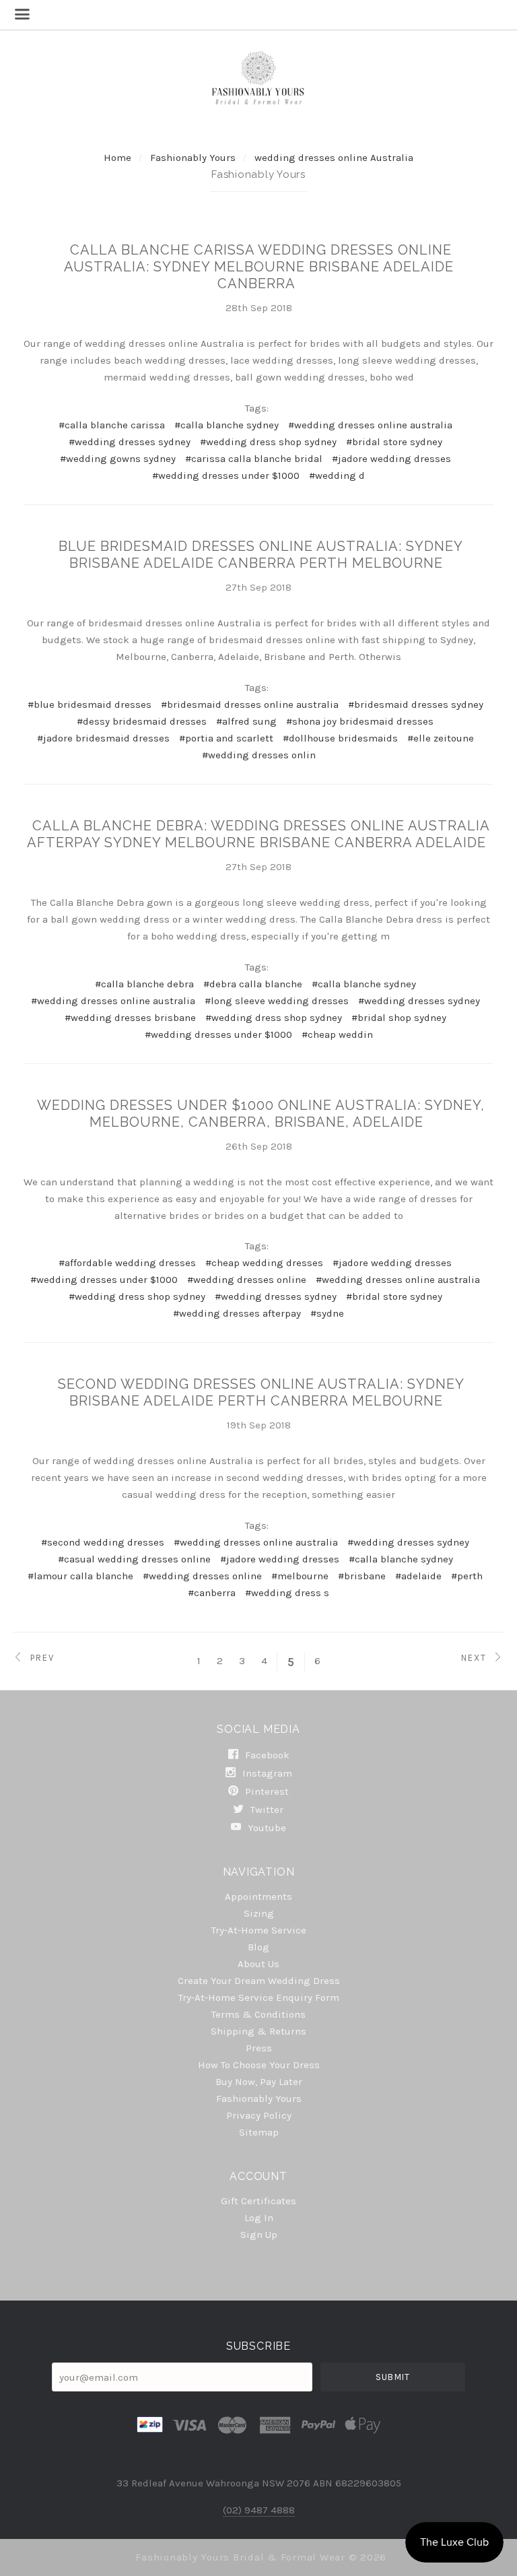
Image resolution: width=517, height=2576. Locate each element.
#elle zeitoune (441, 738)
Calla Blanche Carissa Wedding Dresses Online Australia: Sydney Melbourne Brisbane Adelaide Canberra (259, 267)
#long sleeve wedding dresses (277, 1001)
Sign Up (259, 2234)
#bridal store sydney (394, 442)
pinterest (266, 1791)
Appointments (258, 1896)
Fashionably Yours (194, 158)
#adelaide (418, 1576)
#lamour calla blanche (80, 1576)
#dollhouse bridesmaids (340, 738)
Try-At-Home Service (259, 1930)
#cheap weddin (337, 1034)
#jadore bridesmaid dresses (103, 738)
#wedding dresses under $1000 (226, 475)
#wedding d (337, 475)
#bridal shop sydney (399, 1018)
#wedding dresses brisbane (130, 1018)
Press (259, 2048)
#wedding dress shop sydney (268, 442)
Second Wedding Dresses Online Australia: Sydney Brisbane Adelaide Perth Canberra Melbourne (261, 1392)
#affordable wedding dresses (127, 1263)
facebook (266, 1755)
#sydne (327, 1313)
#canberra (212, 1593)
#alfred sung (246, 721)
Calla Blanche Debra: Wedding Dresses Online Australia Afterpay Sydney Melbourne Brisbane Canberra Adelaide (258, 834)
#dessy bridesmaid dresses (142, 721)
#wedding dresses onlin (259, 755)
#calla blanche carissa (112, 425)
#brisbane (362, 1576)
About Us (258, 1964)
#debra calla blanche (253, 984)
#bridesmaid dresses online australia (250, 704)
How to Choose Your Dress (259, 2065)
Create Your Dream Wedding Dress (259, 1981)
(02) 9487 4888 (259, 2510)
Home (117, 158)
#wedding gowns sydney (118, 459)
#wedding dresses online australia (370, 425)
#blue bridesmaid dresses (90, 704)
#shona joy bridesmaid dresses (360, 721)
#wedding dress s (287, 1593)
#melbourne (300, 1576)
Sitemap (259, 2132)
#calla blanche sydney (227, 425)
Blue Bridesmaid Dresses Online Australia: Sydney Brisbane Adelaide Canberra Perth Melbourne (261, 555)
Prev (41, 1657)
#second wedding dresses (103, 1542)
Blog (258, 1947)
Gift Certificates (258, 2201)
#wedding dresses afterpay (237, 1313)
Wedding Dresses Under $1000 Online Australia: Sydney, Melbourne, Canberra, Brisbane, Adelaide (261, 1114)
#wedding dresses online (247, 1280)
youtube (266, 1827)
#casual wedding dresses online (134, 1559)
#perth (467, 1576)
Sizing (259, 1913)
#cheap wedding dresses (264, 1263)
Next (476, 1657)
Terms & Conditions (258, 2014)
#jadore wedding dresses (391, 459)
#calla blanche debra (144, 984)
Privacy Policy (259, 2115)
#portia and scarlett (226, 738)
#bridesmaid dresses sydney (416, 704)
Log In (259, 2218)
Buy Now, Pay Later (259, 2082)
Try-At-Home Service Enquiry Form (259, 1997)
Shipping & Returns (258, 2031)
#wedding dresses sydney (130, 442)
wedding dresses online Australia (334, 158)
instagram (266, 1773)
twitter (266, 1810)
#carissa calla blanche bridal (254, 459)
